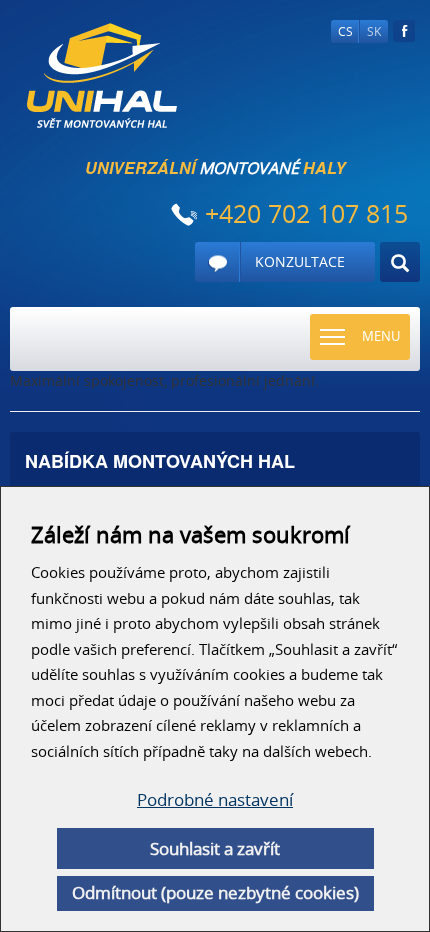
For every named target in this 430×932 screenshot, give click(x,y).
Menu (381, 336)
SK (374, 31)
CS (345, 31)
